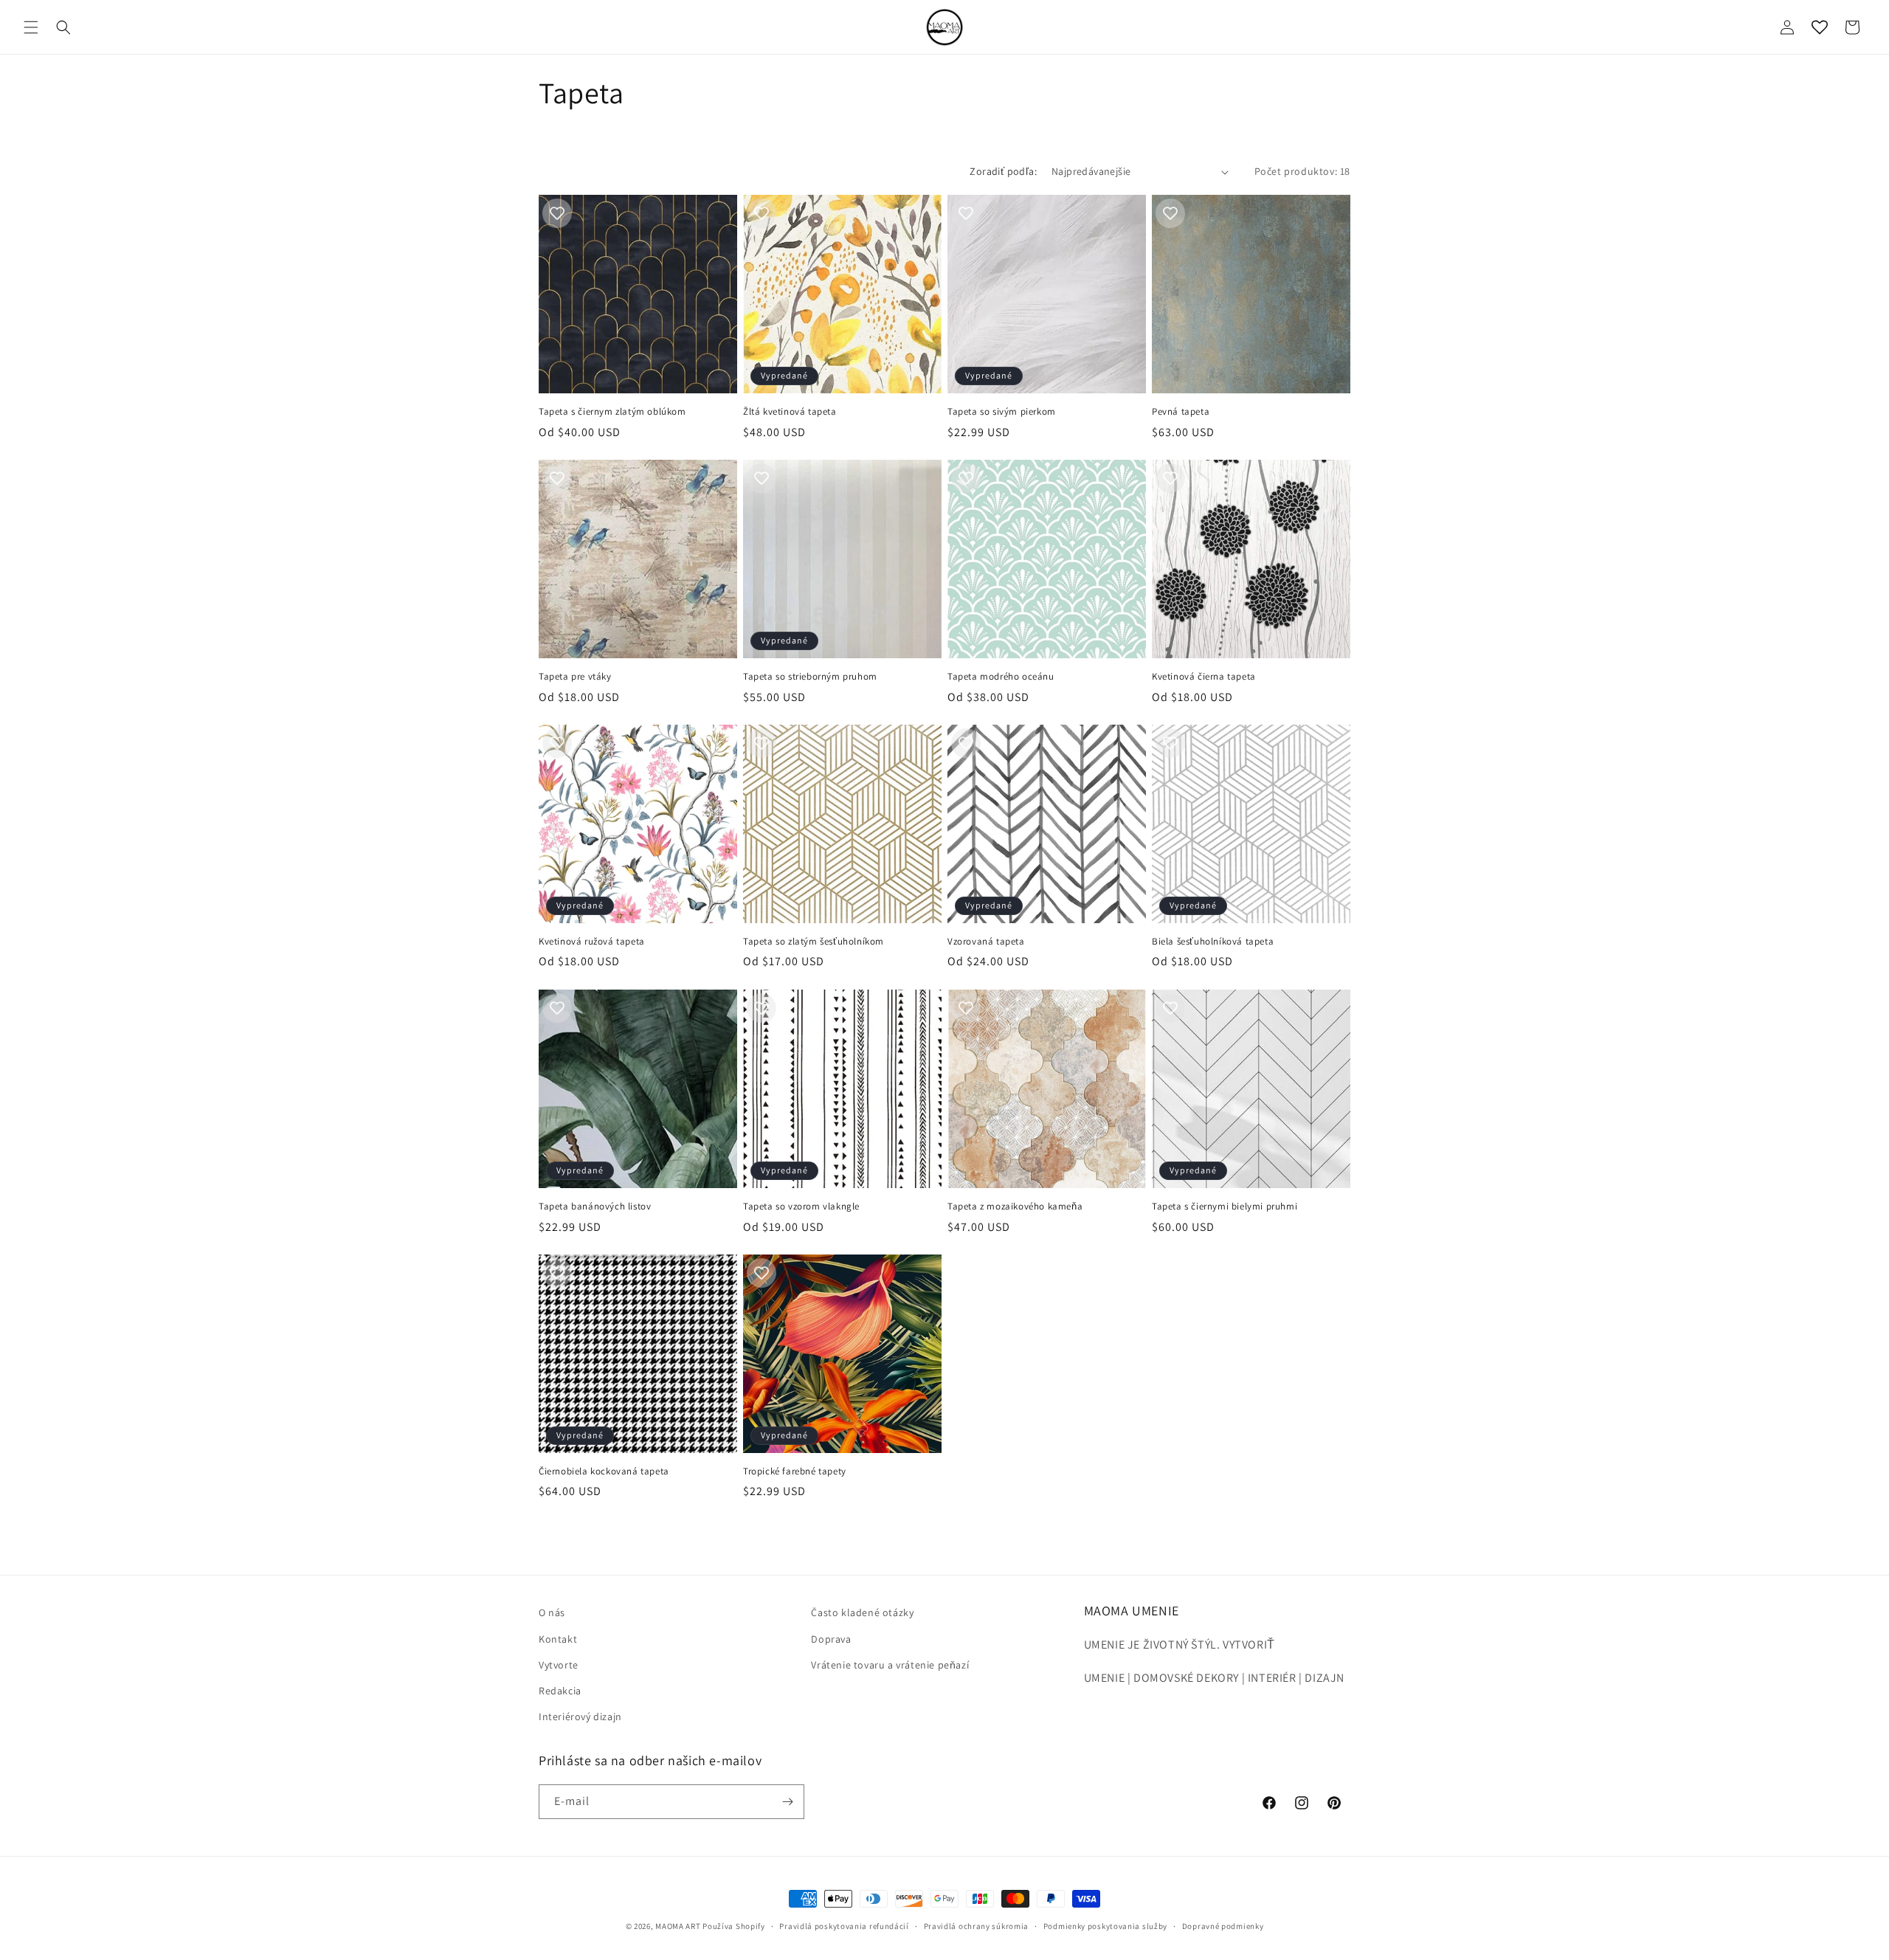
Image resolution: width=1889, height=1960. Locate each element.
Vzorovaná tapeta (986, 942)
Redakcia (560, 1691)
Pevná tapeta (1181, 412)
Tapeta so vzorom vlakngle (801, 1207)
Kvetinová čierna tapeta (1204, 677)
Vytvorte (559, 1665)
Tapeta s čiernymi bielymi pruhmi (1225, 1207)
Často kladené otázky (862, 1612)
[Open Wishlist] (1820, 27)
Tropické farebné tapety (795, 1471)
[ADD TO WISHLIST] (557, 213)
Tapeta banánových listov (595, 1207)
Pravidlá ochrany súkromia (977, 1926)
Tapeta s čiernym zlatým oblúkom (612, 412)
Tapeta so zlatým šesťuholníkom (814, 942)
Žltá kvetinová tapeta (790, 412)
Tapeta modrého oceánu (1001, 677)
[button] (31, 27)
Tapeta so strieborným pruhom (810, 677)
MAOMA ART (678, 1926)
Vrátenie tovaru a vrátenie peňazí (890, 1665)
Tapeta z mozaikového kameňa (1015, 1207)
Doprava (831, 1639)
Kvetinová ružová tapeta (592, 942)
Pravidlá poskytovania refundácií (844, 1926)
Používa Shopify (734, 1926)
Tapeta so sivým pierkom (1002, 412)
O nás (552, 1612)
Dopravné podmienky (1223, 1926)
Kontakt (558, 1639)
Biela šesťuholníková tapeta (1213, 942)
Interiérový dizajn (580, 1716)
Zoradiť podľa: (1003, 171)
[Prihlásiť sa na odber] (787, 1802)
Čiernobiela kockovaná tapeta (604, 1471)
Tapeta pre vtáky (575, 677)
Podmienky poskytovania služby (1105, 1926)
